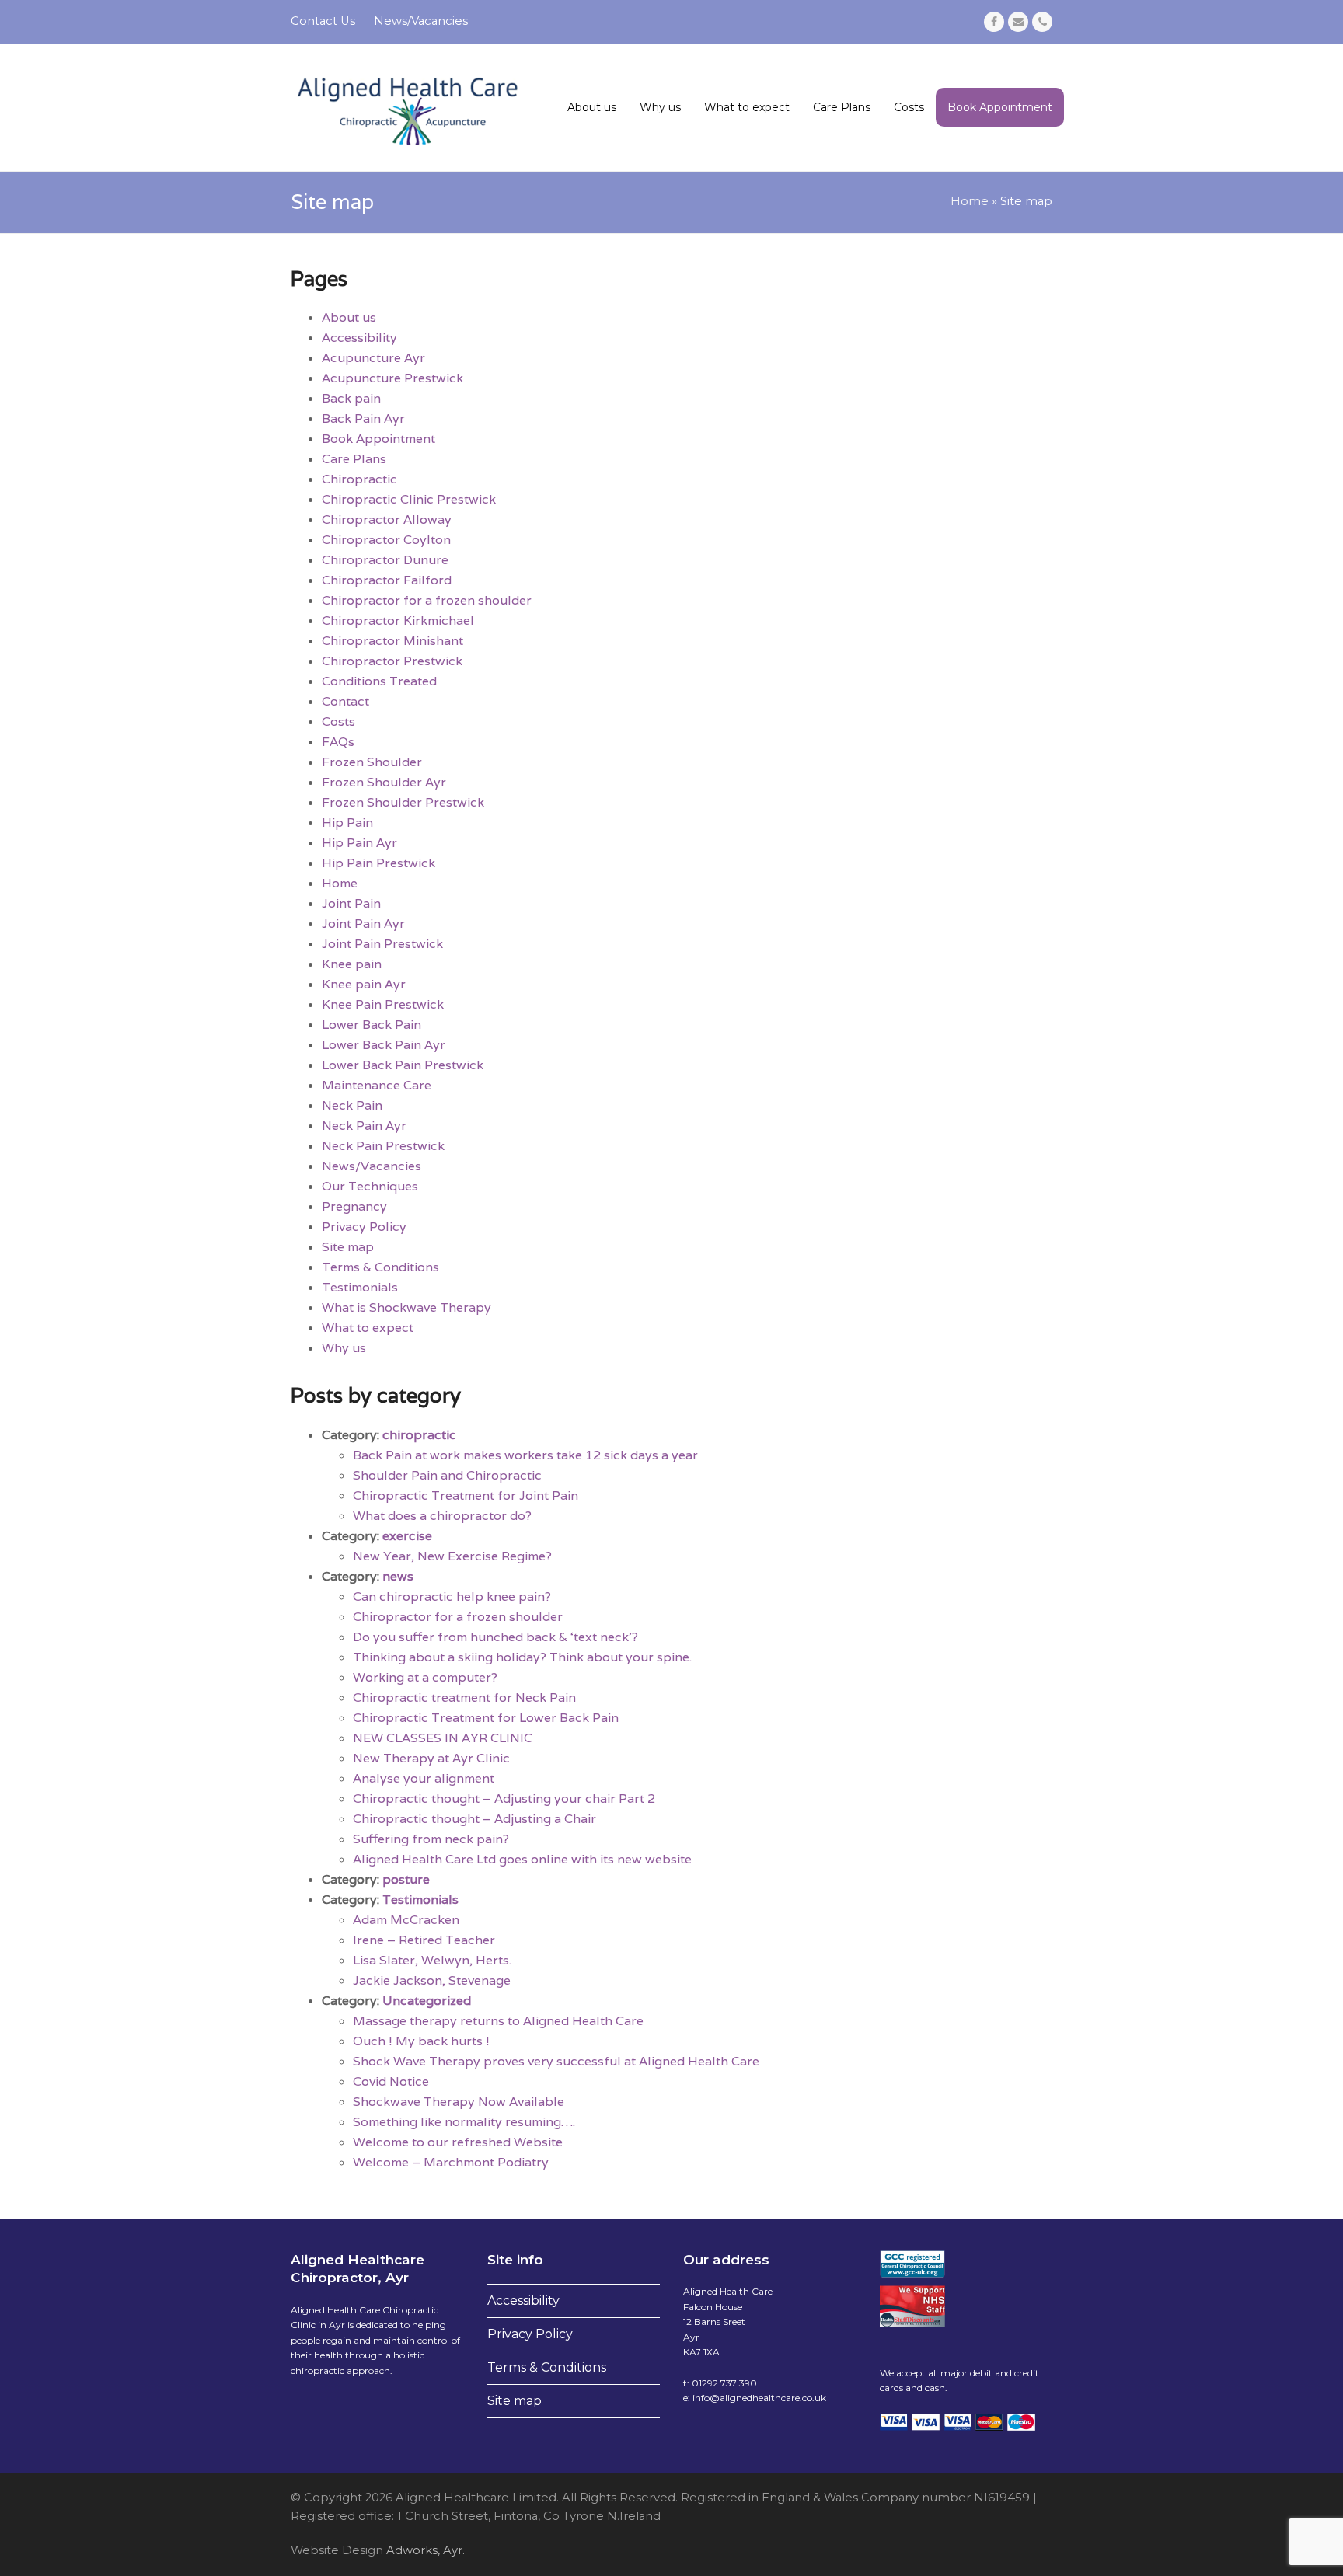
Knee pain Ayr (364, 984)
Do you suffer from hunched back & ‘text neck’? (495, 1637)
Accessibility (359, 338)
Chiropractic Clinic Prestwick (409, 499)
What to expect (368, 1328)
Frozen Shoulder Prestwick (403, 802)
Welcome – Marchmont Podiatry (451, 2162)
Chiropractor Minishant (392, 641)
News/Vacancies (372, 1166)
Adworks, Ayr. (424, 2550)
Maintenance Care (377, 1085)
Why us (344, 1348)
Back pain (351, 398)
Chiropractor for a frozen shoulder (427, 600)
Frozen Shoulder (372, 762)
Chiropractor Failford (387, 580)
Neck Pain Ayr (364, 1126)
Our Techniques (370, 1186)
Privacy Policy (364, 1227)
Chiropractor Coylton (386, 540)
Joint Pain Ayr (363, 924)
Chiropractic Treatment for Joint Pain (466, 1495)
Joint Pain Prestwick (382, 944)
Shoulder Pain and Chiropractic (447, 1475)
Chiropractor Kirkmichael (398, 620)
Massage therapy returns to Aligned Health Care (498, 2021)
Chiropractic (359, 479)
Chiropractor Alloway (387, 519)
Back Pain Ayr (363, 418)
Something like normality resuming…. (464, 2122)
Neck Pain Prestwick (383, 1146)
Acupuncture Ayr (373, 358)
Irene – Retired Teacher (424, 1940)
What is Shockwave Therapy (406, 1307)
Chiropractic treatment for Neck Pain (464, 1698)
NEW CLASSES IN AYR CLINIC (443, 1738)
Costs (338, 722)
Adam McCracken (406, 1920)
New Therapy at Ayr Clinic (431, 1758)
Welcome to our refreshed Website (458, 2142)
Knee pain (352, 964)
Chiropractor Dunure (385, 560)
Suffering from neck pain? (431, 1839)
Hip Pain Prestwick (378, 863)
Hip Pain (347, 823)
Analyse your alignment (424, 1778)
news (398, 1576)
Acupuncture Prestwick (392, 378)
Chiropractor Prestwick (392, 661)
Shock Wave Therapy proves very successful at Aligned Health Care (556, 2061)
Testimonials (360, 1287)
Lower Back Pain (372, 1025)
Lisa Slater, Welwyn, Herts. (432, 1960)
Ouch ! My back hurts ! (421, 2041)
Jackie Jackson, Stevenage (432, 1980)
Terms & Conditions (380, 1267)
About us (349, 317)
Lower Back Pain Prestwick (403, 1065)
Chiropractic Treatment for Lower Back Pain (486, 1718)
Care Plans (354, 459)
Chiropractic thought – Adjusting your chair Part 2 (504, 1799)
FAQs (338, 742)
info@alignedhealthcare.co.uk (759, 2398)
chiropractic (419, 1435)
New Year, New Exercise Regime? (452, 1556)
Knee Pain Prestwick (383, 1004)
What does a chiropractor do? (442, 1516)
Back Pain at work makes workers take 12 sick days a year (525, 1455)
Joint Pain (351, 903)
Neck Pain (352, 1105)
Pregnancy (354, 1206)
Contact (345, 701)
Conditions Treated (379, 681)
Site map (348, 1247)
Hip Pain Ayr (359, 843)
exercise (407, 1536)
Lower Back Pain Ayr (384, 1045)
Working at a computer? (425, 1677)
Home (970, 201)
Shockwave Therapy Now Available (459, 2102)
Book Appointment (378, 439)
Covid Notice (391, 2081)
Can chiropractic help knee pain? (452, 1596)
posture (406, 1879)
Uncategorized (427, 2001)
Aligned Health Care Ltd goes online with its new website (522, 1859)
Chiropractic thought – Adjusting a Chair (474, 1819)
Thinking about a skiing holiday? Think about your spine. (522, 1657)
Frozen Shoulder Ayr (384, 782)
